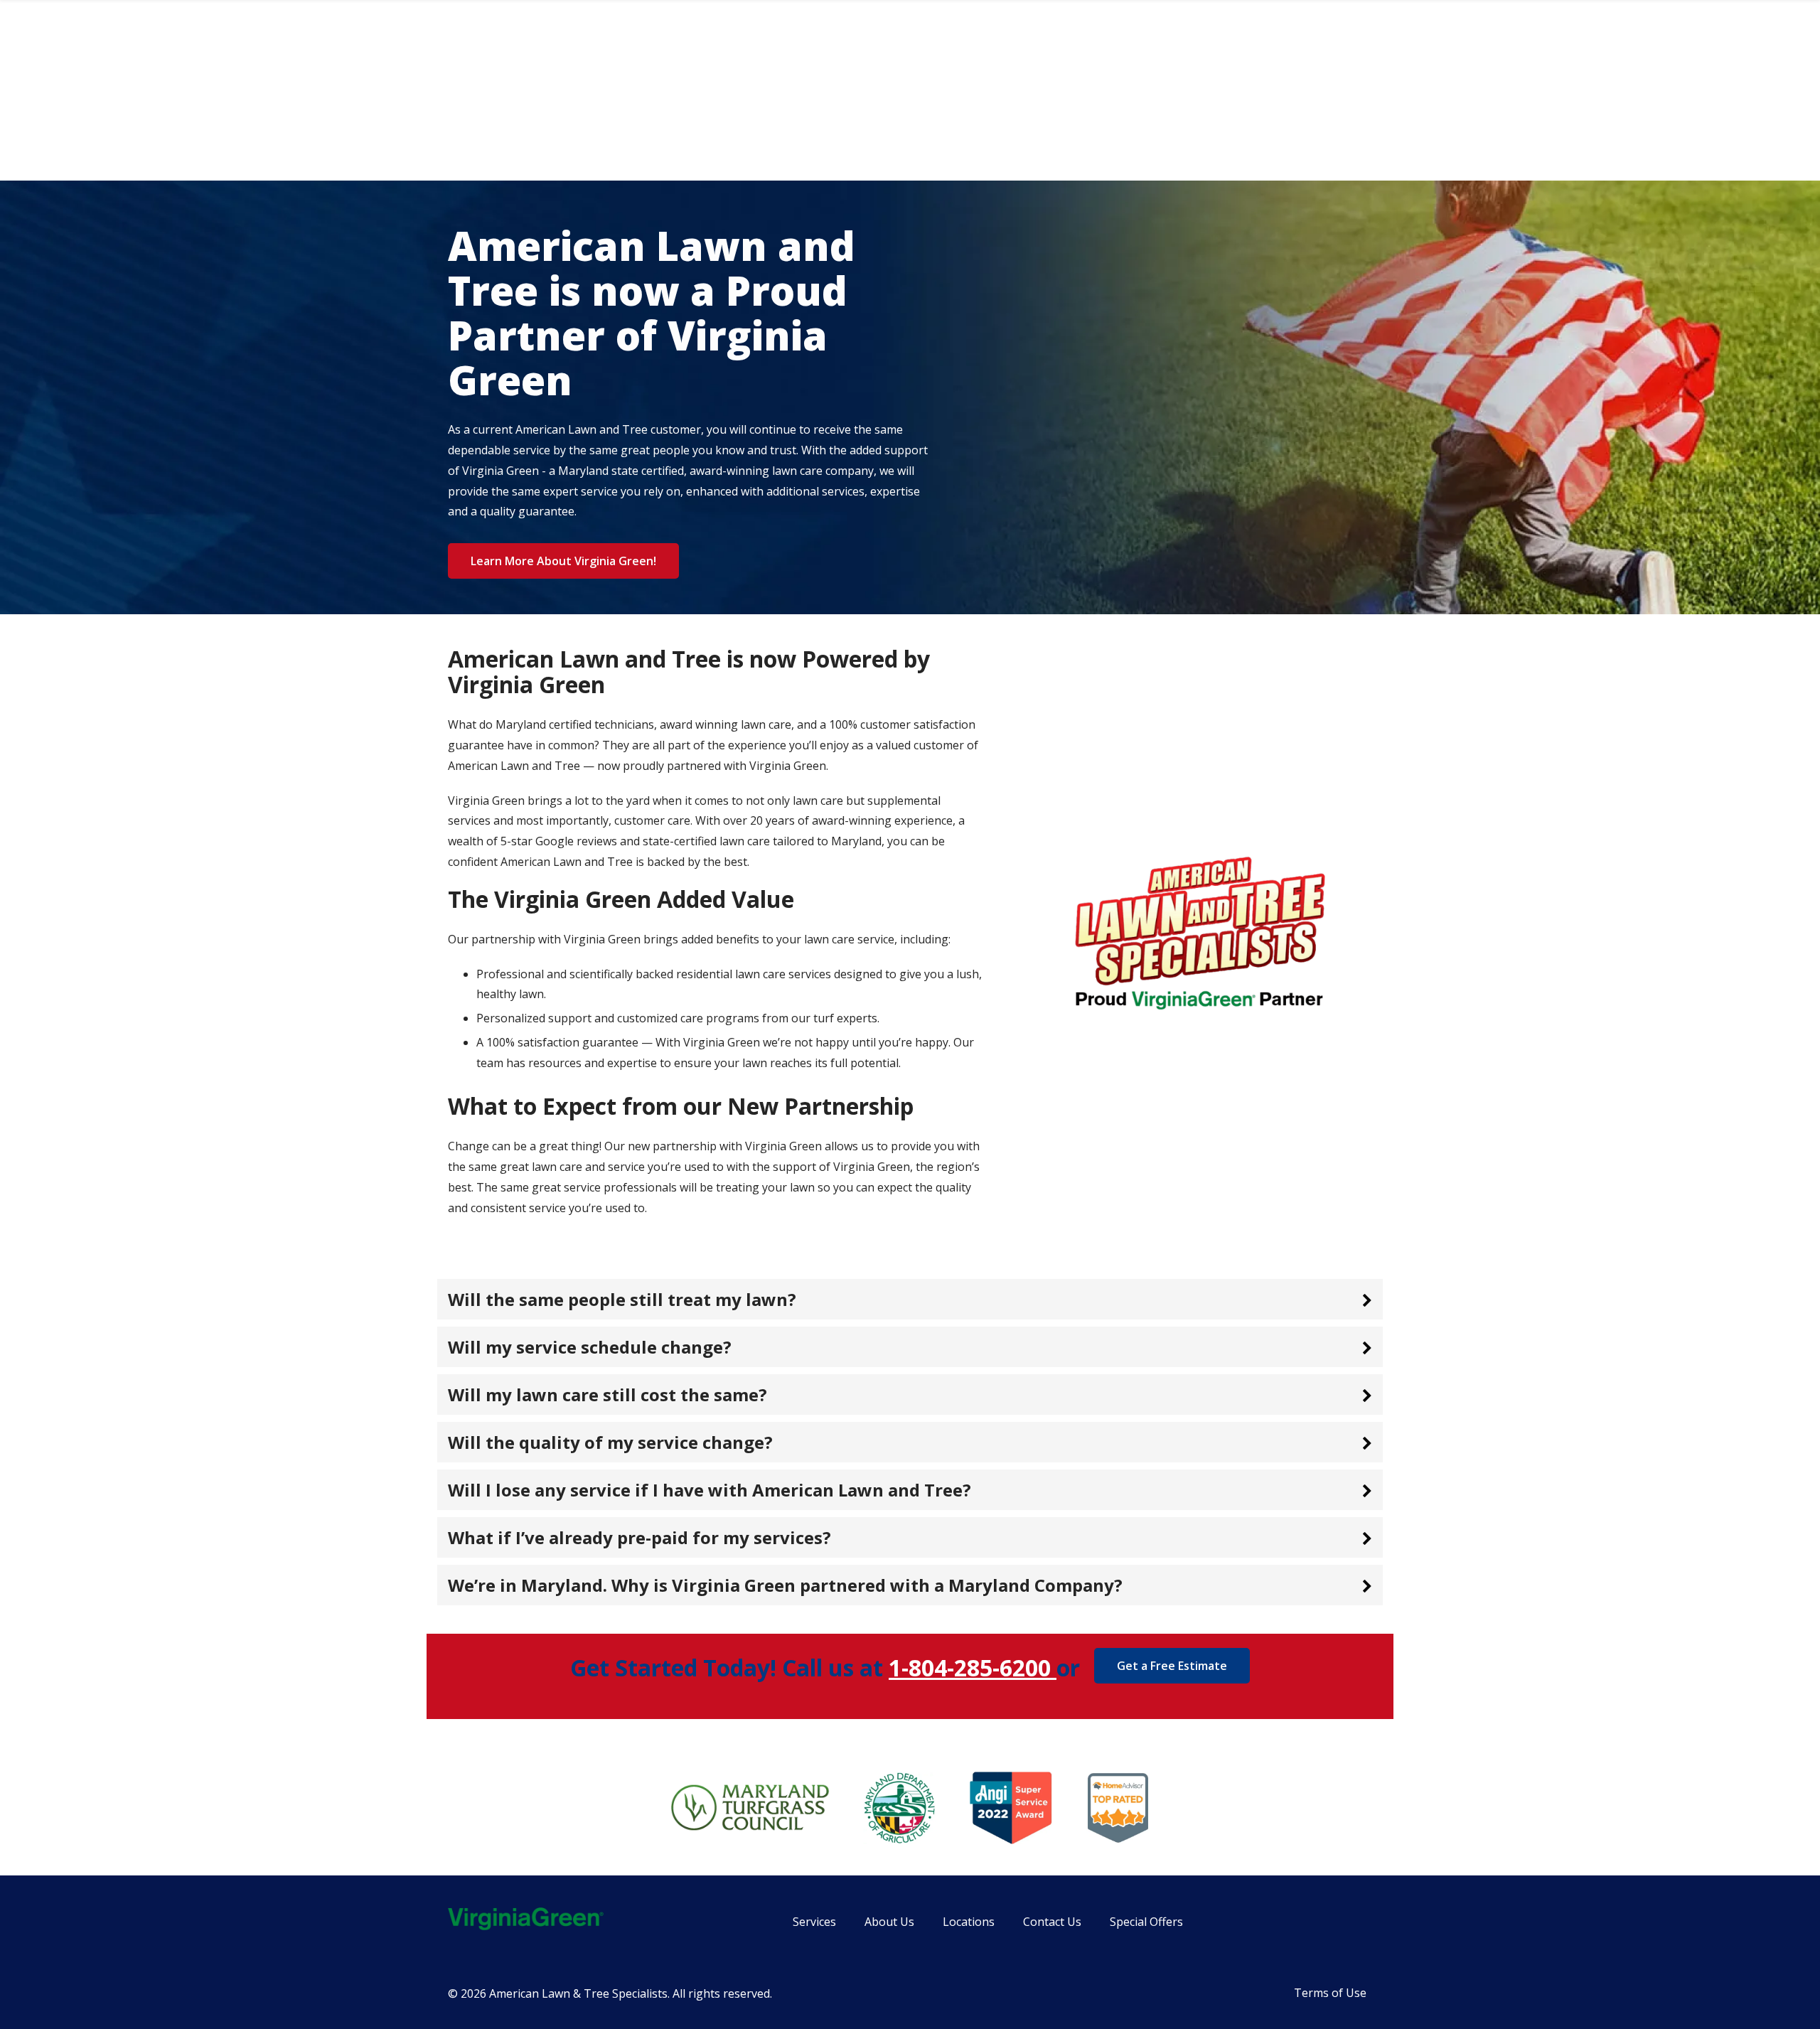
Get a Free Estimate (1172, 1666)
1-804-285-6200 (973, 1667)
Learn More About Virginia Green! (563, 561)
